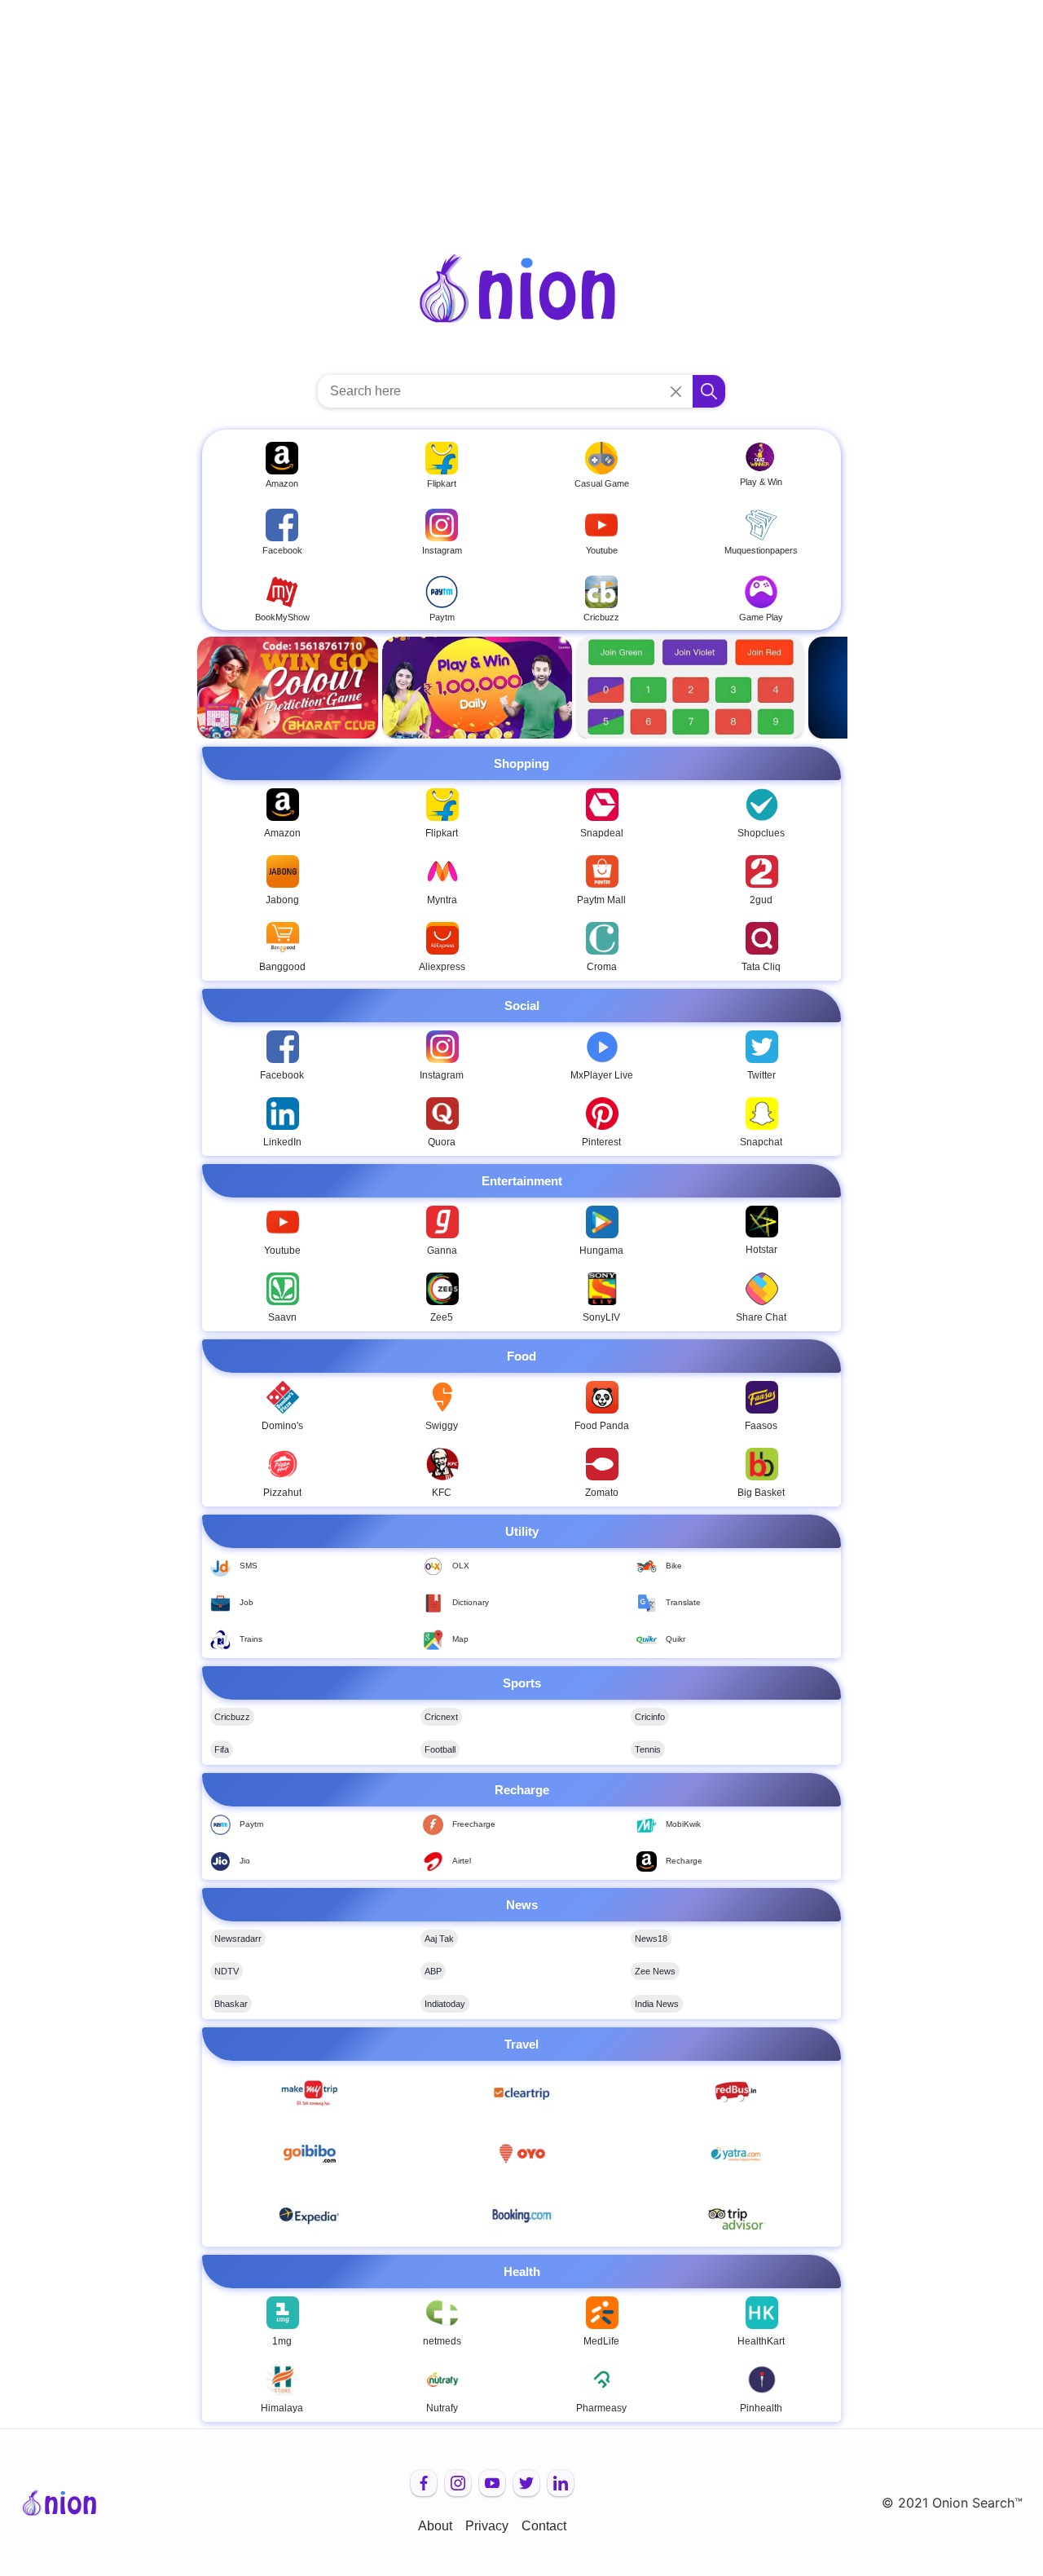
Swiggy (442, 1426)
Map (460, 1639)
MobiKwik (683, 1824)
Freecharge (474, 1824)
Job (246, 1602)
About (435, 2526)
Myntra (442, 900)
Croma (602, 967)
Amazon (282, 833)
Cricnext (441, 1717)
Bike (674, 1566)
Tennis (648, 1749)
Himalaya (282, 2408)
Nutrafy (442, 2408)
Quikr (676, 1639)
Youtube (282, 1251)
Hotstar (761, 1250)
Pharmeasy (601, 2408)
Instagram (442, 1075)
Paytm (251, 1824)
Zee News (655, 1971)
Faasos (761, 1426)
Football (440, 1749)
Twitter (761, 1075)
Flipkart (442, 833)
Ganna (442, 1251)
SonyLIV (601, 1317)
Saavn (282, 1317)
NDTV (227, 1971)
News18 (651, 1939)
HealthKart (761, 2341)
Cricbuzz (232, 1717)
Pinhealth (761, 2408)
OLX (461, 1566)
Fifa (222, 1749)
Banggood (282, 967)
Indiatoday (445, 2004)
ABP (433, 1971)
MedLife (601, 2341)
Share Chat (761, 1317)
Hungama (601, 1251)
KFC (442, 1493)
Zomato (602, 1493)
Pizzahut (282, 1493)
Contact (544, 2526)
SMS (249, 1566)
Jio (245, 1861)
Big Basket (761, 1493)
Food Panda (602, 1426)
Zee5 (442, 1317)
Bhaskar (231, 2004)
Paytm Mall (601, 900)
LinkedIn (282, 1142)
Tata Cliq (761, 967)
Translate (683, 1602)
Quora (442, 1142)
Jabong (282, 900)
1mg (282, 2341)
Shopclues (761, 833)
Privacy (487, 2526)
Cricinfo (650, 1717)
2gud (761, 900)
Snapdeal (602, 833)
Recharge (684, 1861)
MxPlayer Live (602, 1075)
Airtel (462, 1861)
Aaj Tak (439, 1939)
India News (657, 2004)
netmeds (442, 2341)
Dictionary (471, 1602)
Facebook (282, 1075)
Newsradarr (238, 1939)
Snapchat (761, 1142)
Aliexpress (442, 967)
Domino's (282, 1426)
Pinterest (601, 1142)
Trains (251, 1639)
